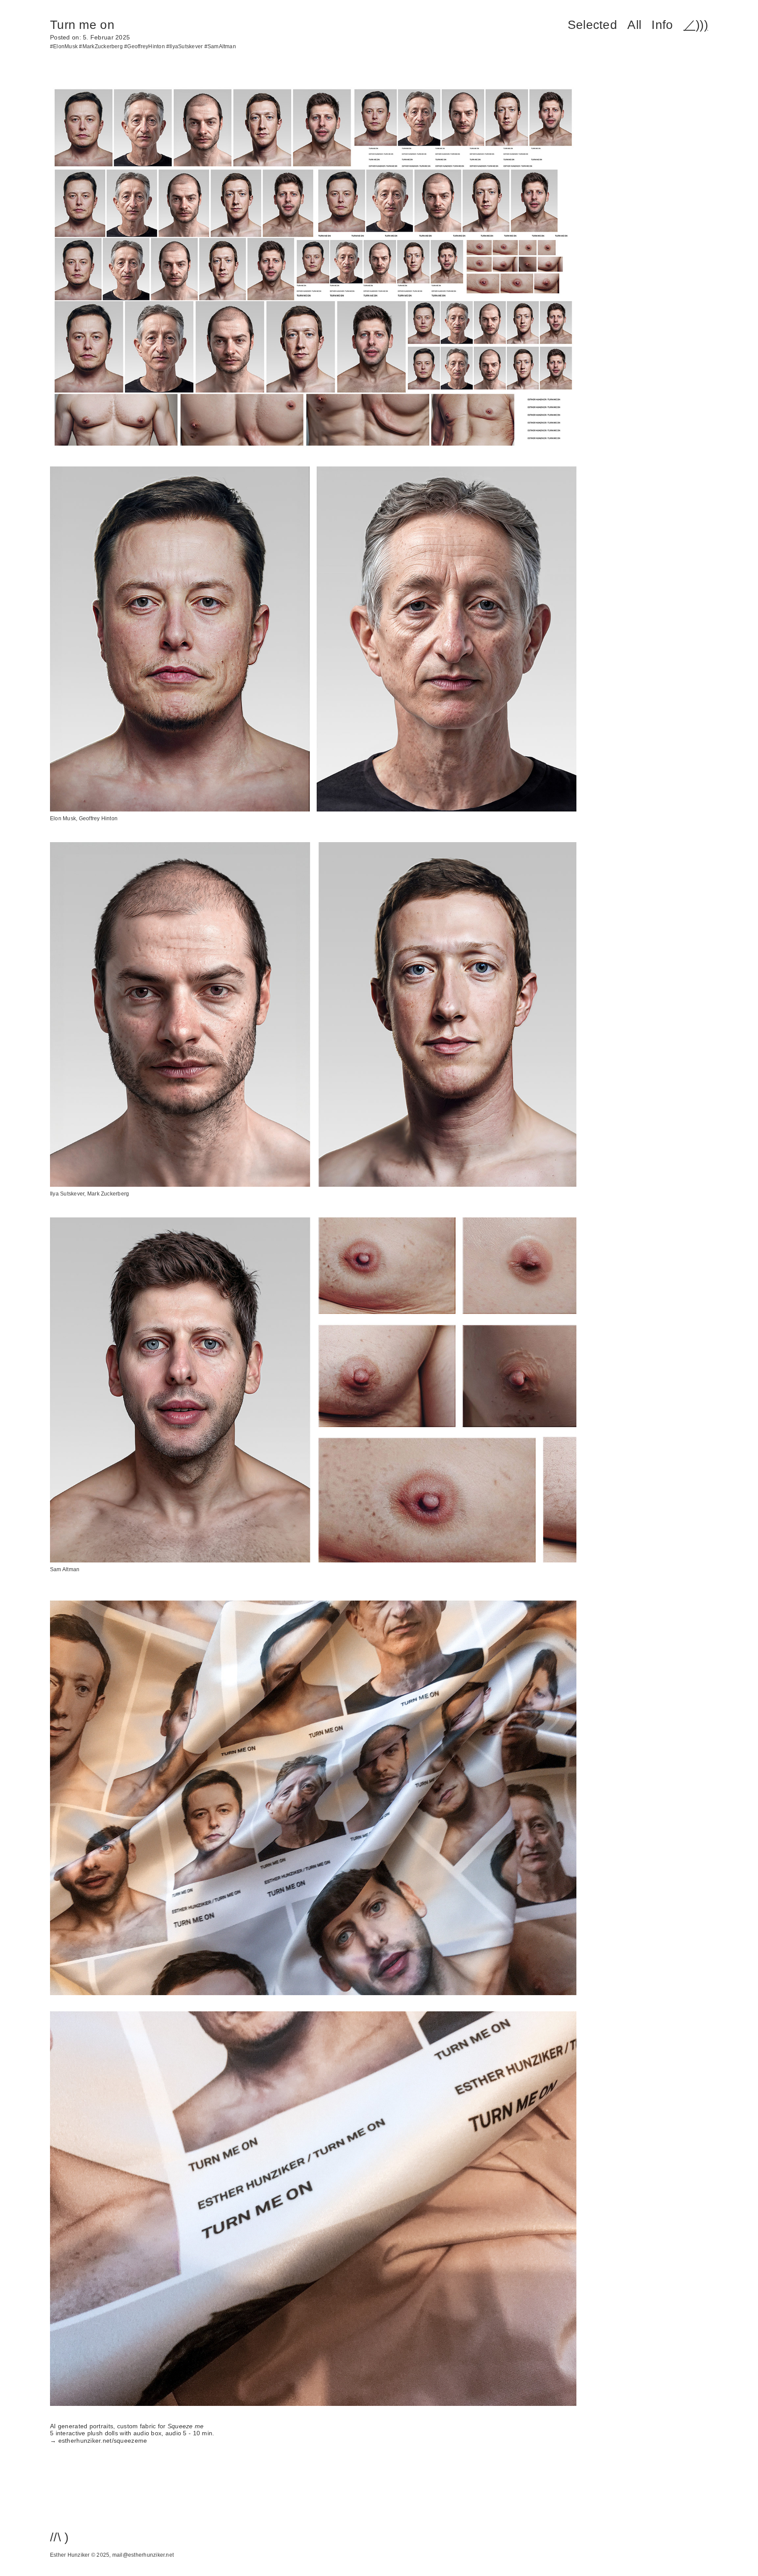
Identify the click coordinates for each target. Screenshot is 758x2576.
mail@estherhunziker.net (143, 2555)
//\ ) (59, 2537)
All (634, 25)
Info (662, 25)
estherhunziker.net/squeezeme (103, 2441)
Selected (592, 25)
